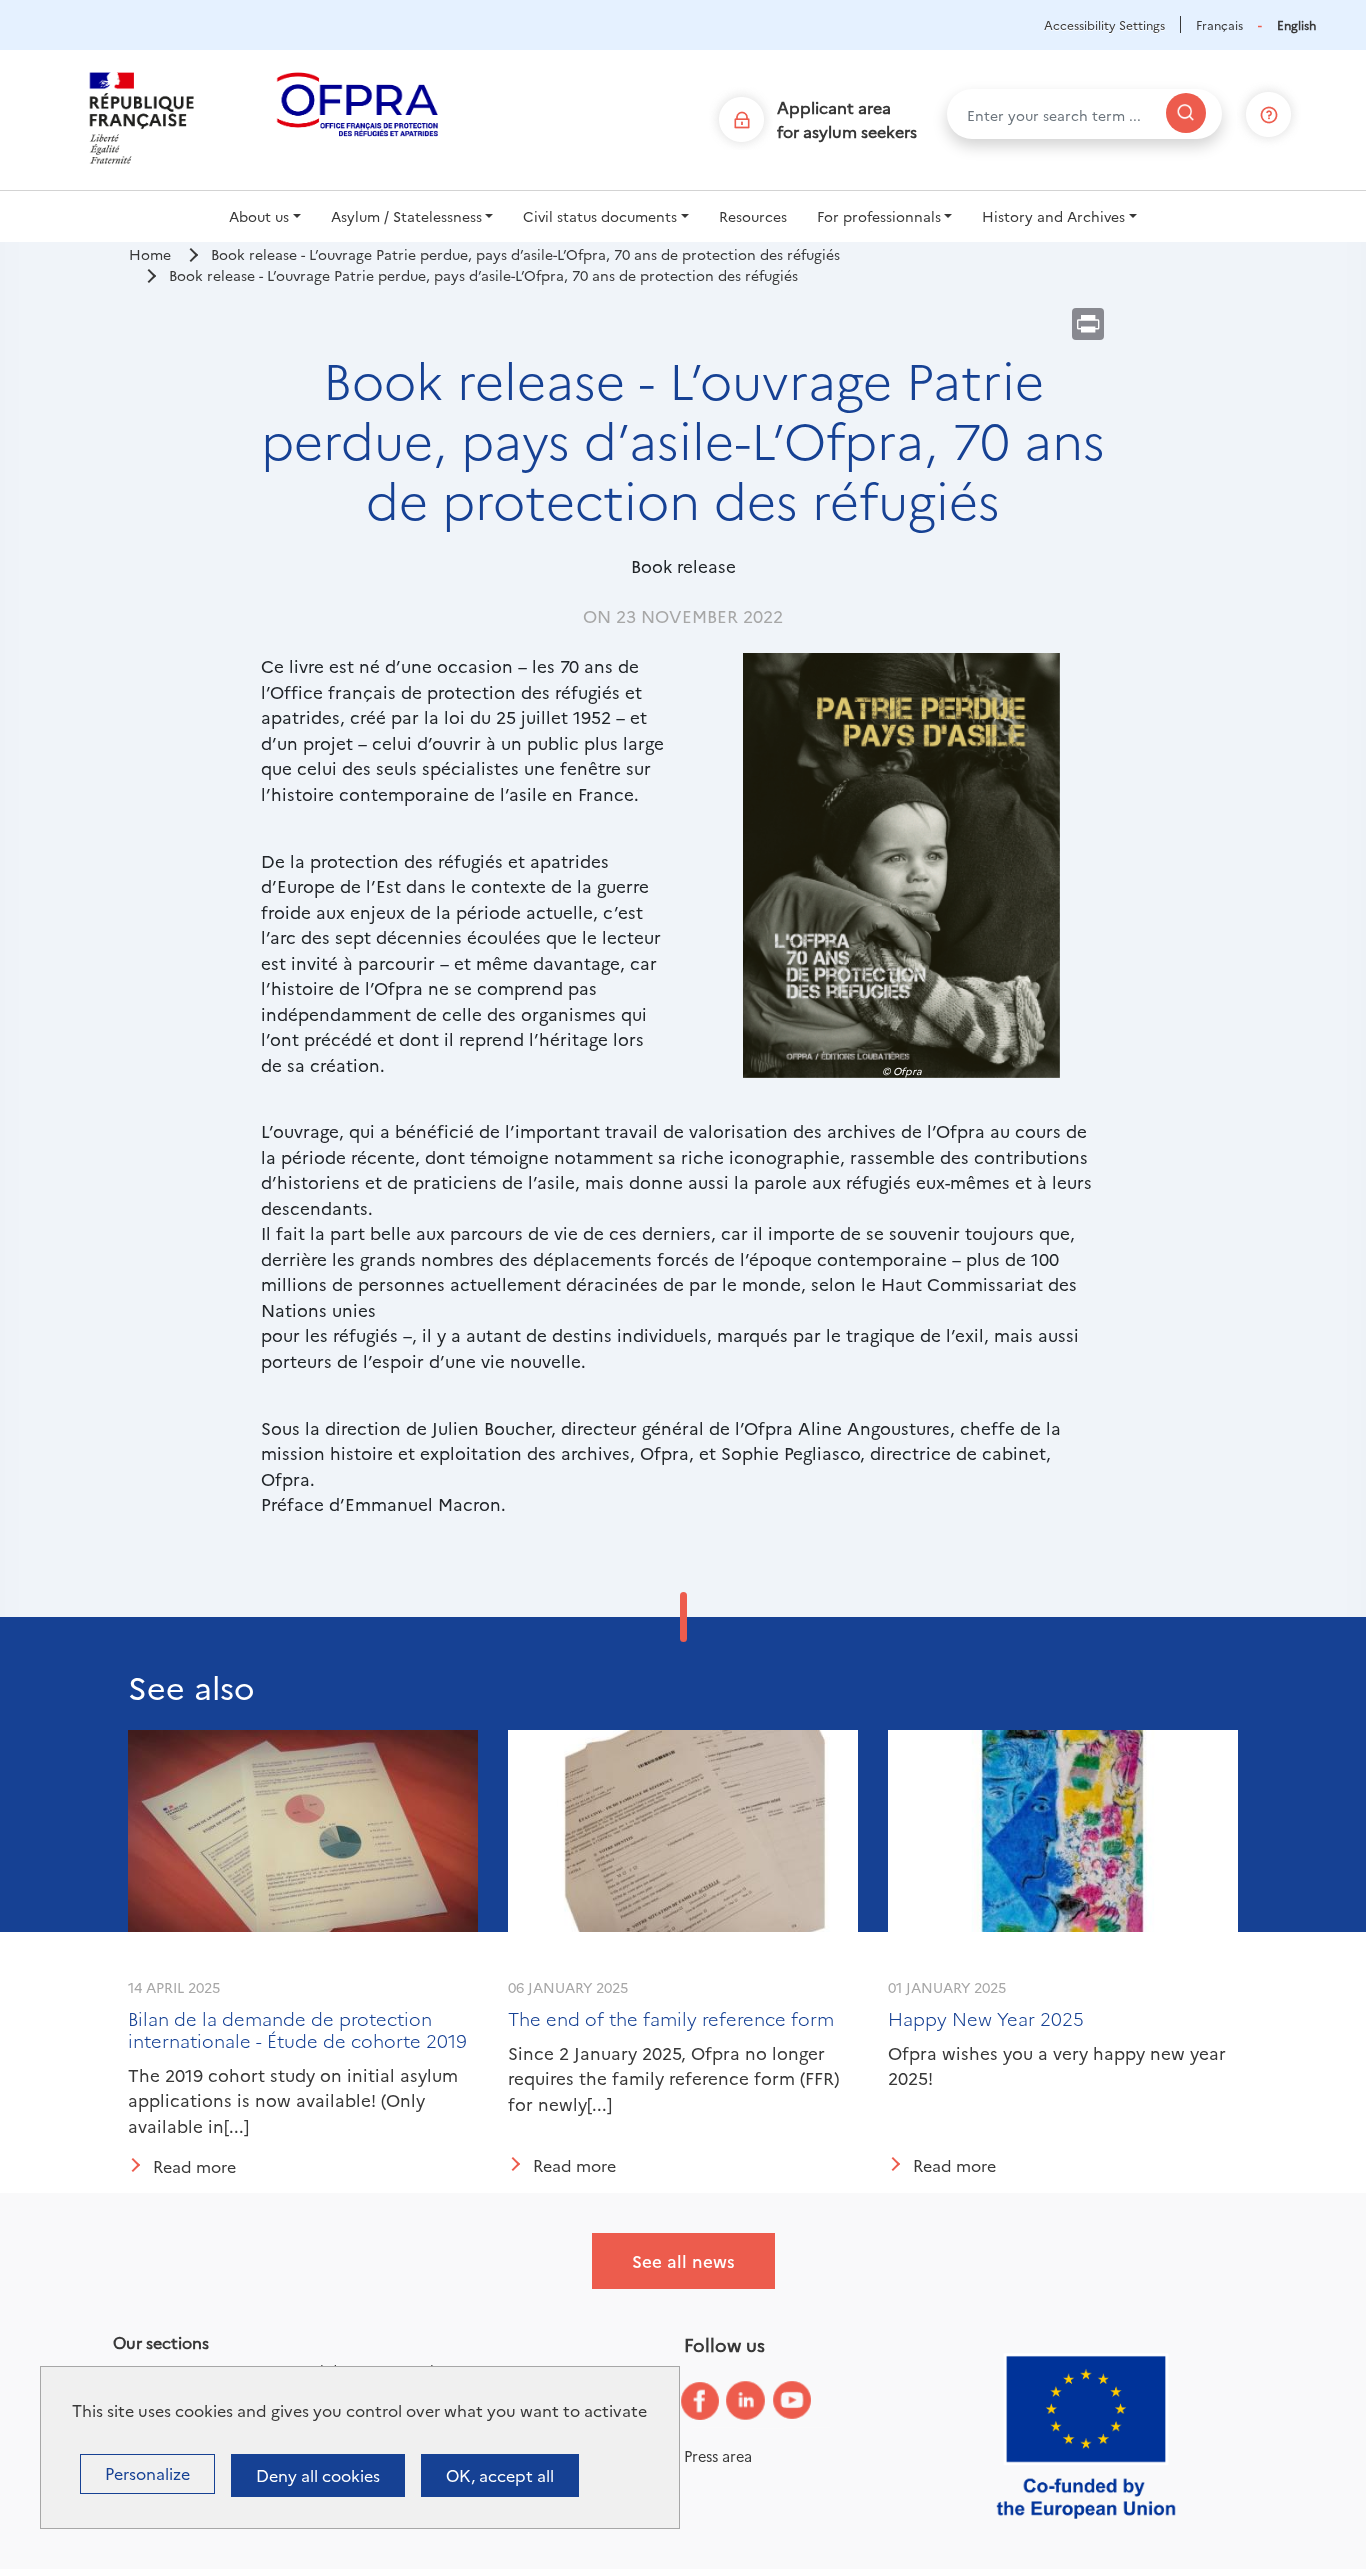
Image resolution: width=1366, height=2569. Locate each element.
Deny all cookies (318, 2475)
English (1296, 24)
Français (1219, 24)
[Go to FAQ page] (1269, 110)
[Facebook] (715, 2401)
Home (150, 254)
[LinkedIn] (761, 2401)
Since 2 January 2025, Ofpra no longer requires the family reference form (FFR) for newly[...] (673, 2078)
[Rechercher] (1186, 113)
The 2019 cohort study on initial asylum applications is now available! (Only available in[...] (293, 2100)
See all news (683, 2260)
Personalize (147, 2473)
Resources (753, 216)
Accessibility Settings (1104, 24)
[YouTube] (807, 2401)
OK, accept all (500, 2475)
